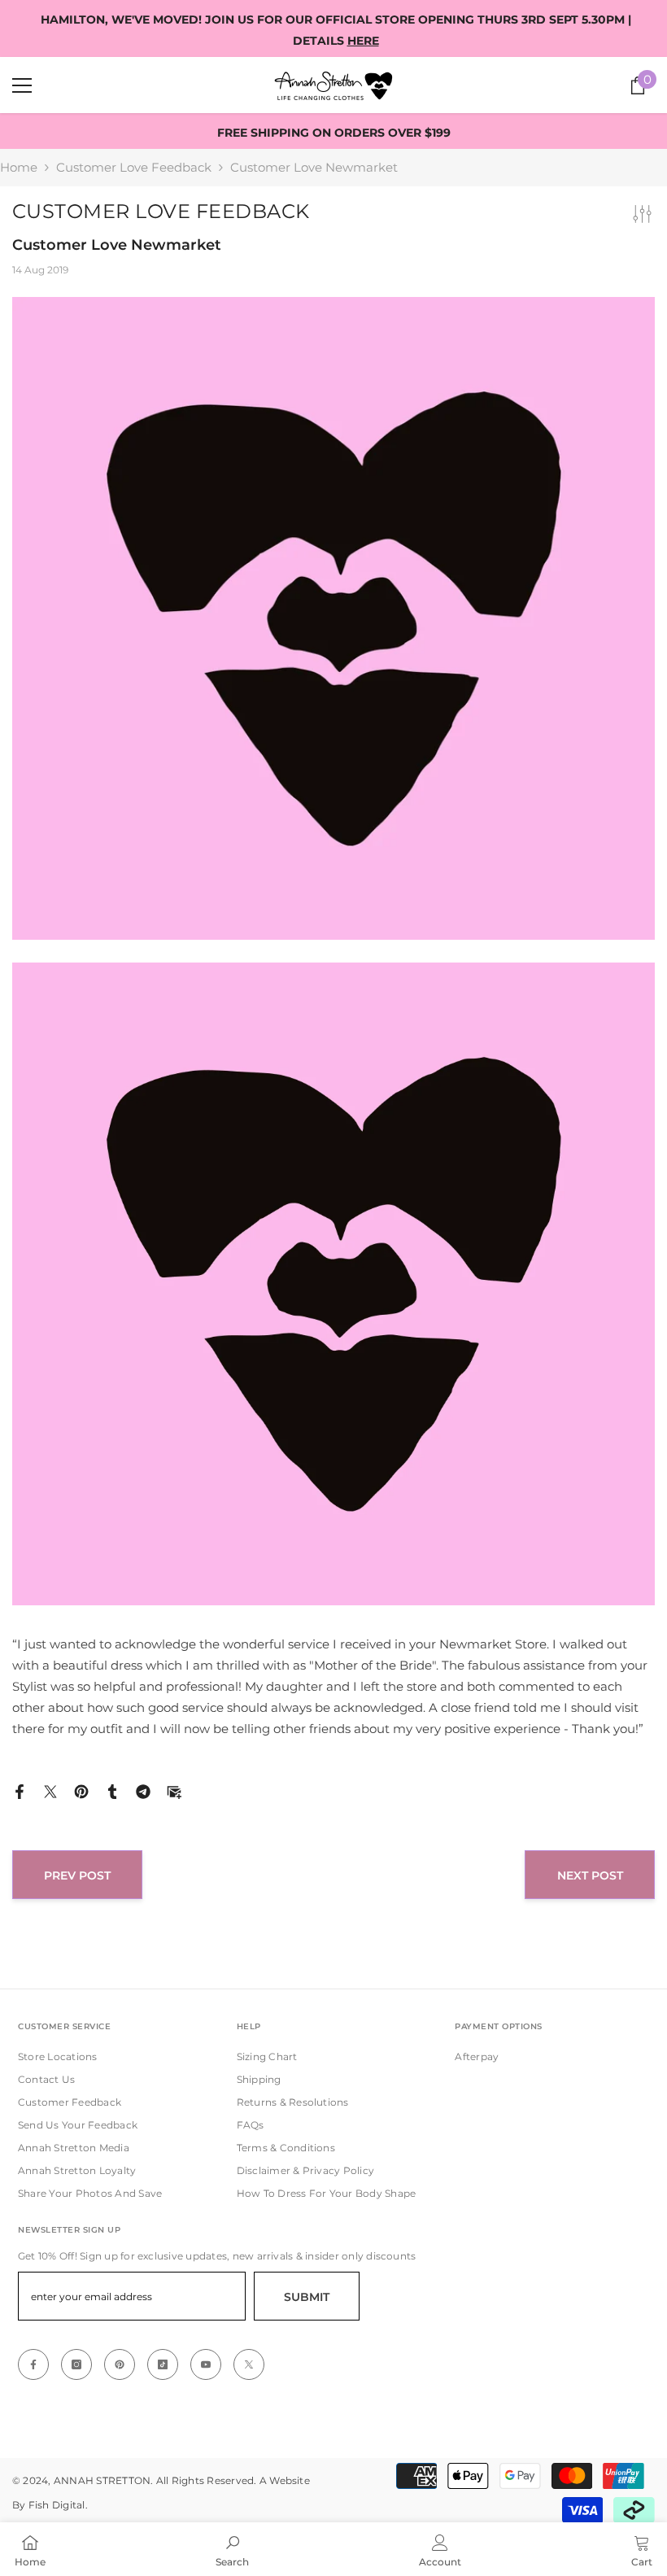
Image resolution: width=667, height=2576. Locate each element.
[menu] (22, 85)
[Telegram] (143, 1790)
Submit (307, 2297)
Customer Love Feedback (134, 167)
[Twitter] (50, 1790)
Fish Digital (57, 2505)
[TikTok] (163, 2364)
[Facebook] (20, 1790)
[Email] (174, 1790)
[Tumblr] (112, 1790)
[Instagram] (76, 2364)
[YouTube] (206, 2364)
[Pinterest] (81, 1790)
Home (19, 167)
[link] (232, 2549)
